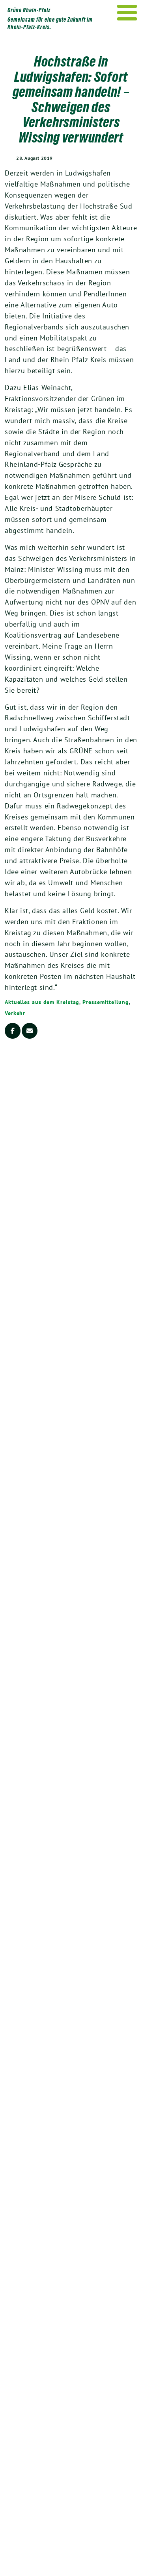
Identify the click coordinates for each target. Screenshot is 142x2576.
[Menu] (127, 13)
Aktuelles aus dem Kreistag (42, 1002)
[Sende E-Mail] (30, 1031)
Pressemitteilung (106, 1002)
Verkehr (15, 1013)
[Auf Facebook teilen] (13, 1031)
